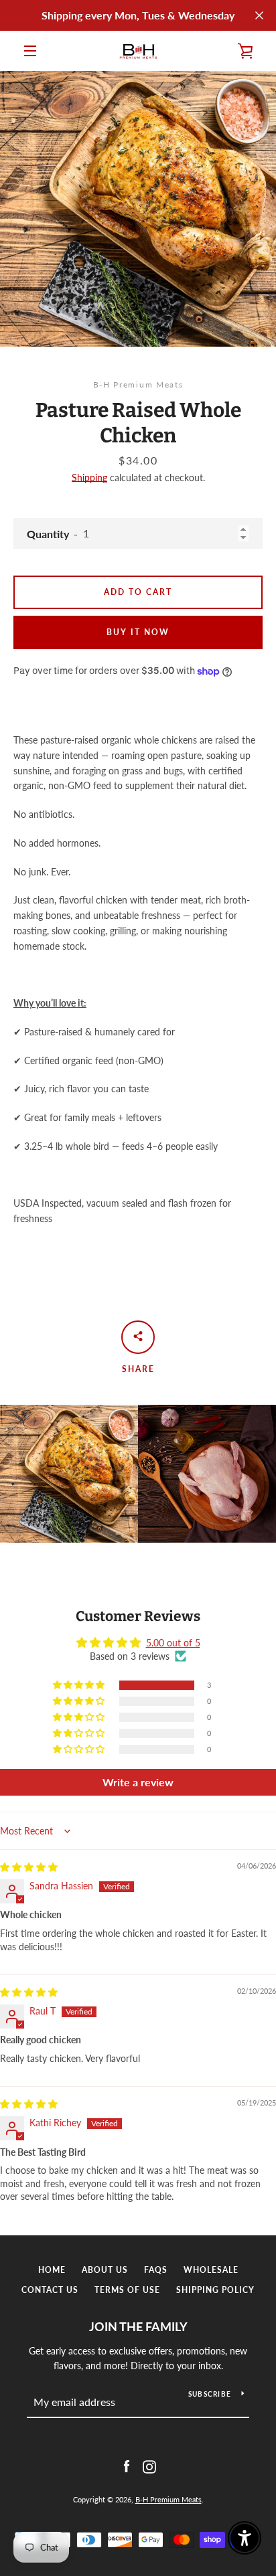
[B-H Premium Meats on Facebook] (127, 2465)
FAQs (156, 2270)
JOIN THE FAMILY (138, 2326)
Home (52, 2270)
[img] (29, 1867)
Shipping (89, 478)
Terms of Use (127, 2290)
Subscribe (210, 2394)
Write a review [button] (138, 1782)
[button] (80, 1685)
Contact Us (50, 2290)
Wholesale (211, 2270)
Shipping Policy (215, 2290)
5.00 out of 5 (173, 1643)
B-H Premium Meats (168, 2499)
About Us (105, 2270)
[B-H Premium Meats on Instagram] (149, 2465)
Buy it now (138, 632)
